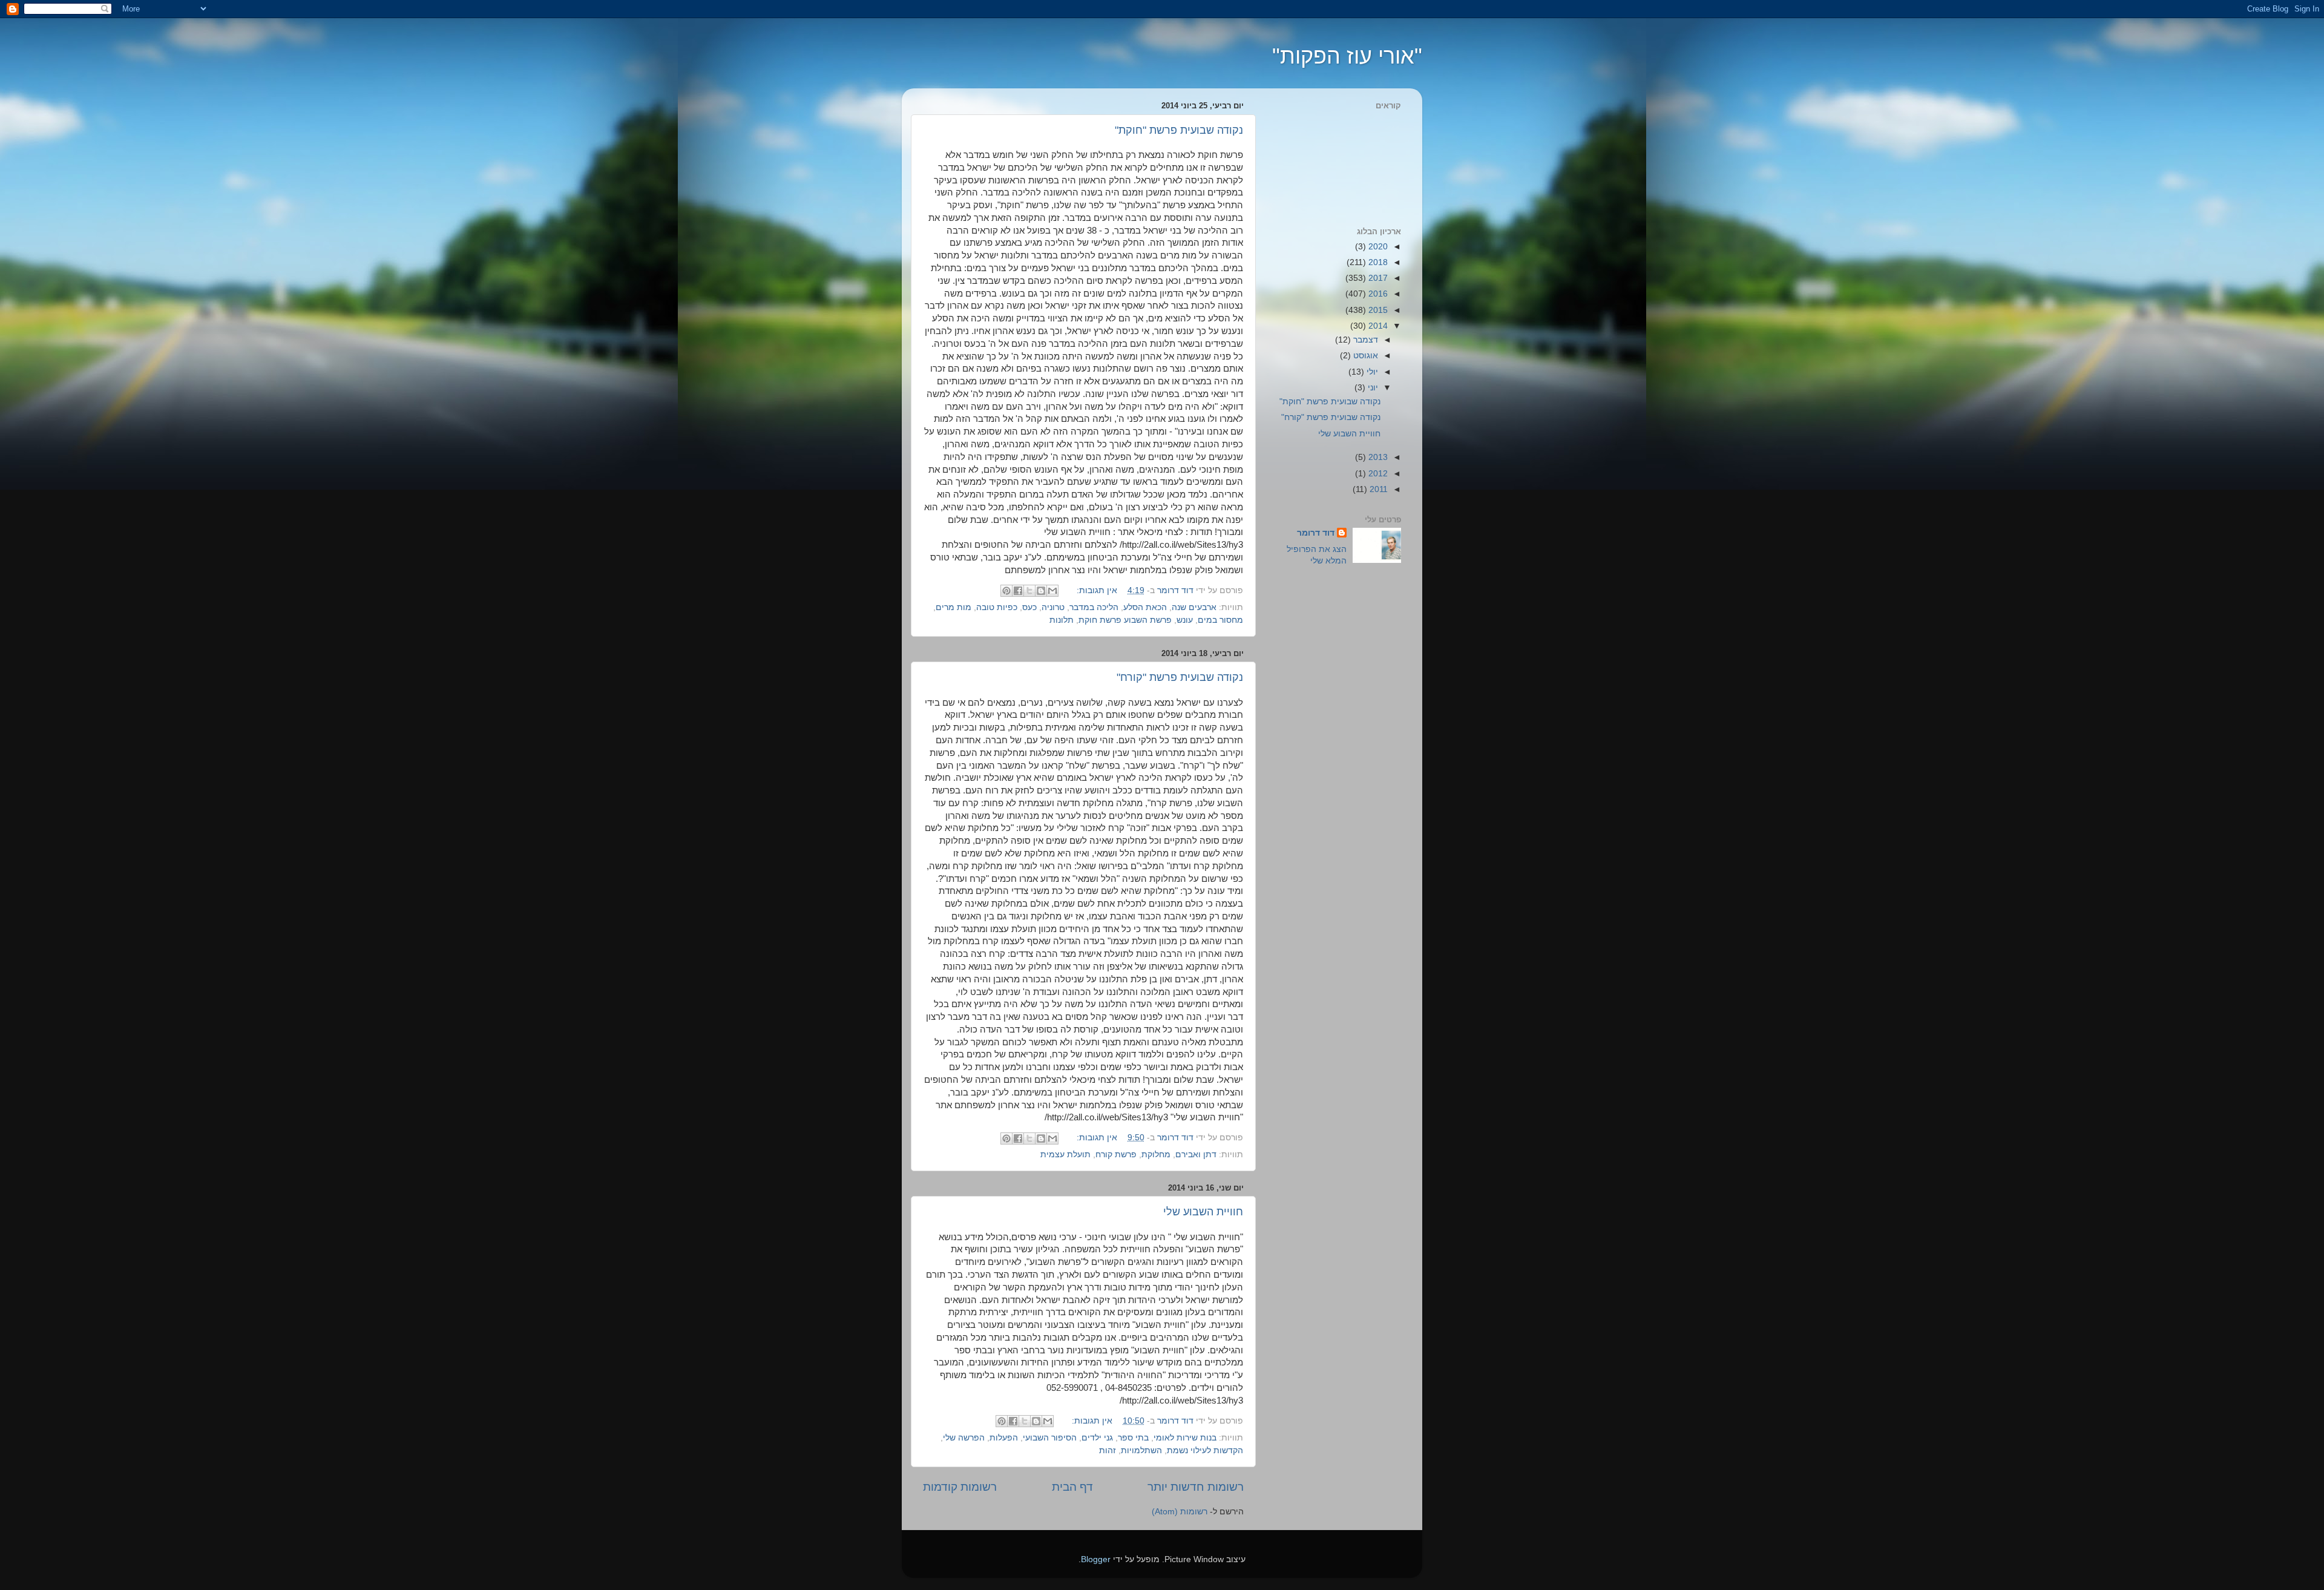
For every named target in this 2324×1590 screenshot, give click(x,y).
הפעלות (1004, 1438)
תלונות (1062, 620)
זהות (1108, 1450)
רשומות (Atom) (1180, 1512)
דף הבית (1072, 1487)
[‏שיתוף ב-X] (1029, 591)
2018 (1377, 262)
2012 (1377, 474)
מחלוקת (1156, 1155)
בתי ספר (1133, 1438)
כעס (1029, 607)
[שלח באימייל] (1052, 591)
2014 (1377, 326)
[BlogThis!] (1041, 591)
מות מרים (954, 607)
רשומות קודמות (960, 1487)
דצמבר (1364, 340)
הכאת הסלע (1145, 607)
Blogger (1096, 1559)
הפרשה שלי (964, 1438)
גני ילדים (1097, 1438)
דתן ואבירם (1196, 1155)
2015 (1377, 310)
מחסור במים (1220, 620)
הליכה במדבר (1094, 607)
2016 (1377, 294)
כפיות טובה (997, 607)
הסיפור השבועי (1050, 1438)
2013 (1377, 457)
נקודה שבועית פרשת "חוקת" (1179, 130)
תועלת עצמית (1065, 1155)
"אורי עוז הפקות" (1347, 56)
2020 (1377, 247)
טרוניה (1053, 607)
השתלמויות (1141, 1450)
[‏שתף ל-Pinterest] (1006, 591)
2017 (1377, 278)
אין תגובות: (1096, 590)
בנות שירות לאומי (1185, 1438)
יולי (1371, 372)
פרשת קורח (1116, 1155)
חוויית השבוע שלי (1203, 1212)
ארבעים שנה (1194, 607)
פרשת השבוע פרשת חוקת (1125, 620)
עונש (1185, 620)
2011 (1377, 489)
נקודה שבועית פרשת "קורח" (1180, 677)
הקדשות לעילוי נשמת (1205, 1450)
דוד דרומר (1316, 533)
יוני (1372, 388)
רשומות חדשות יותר (1196, 1487)
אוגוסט (1364, 356)
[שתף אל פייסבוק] (1018, 591)
